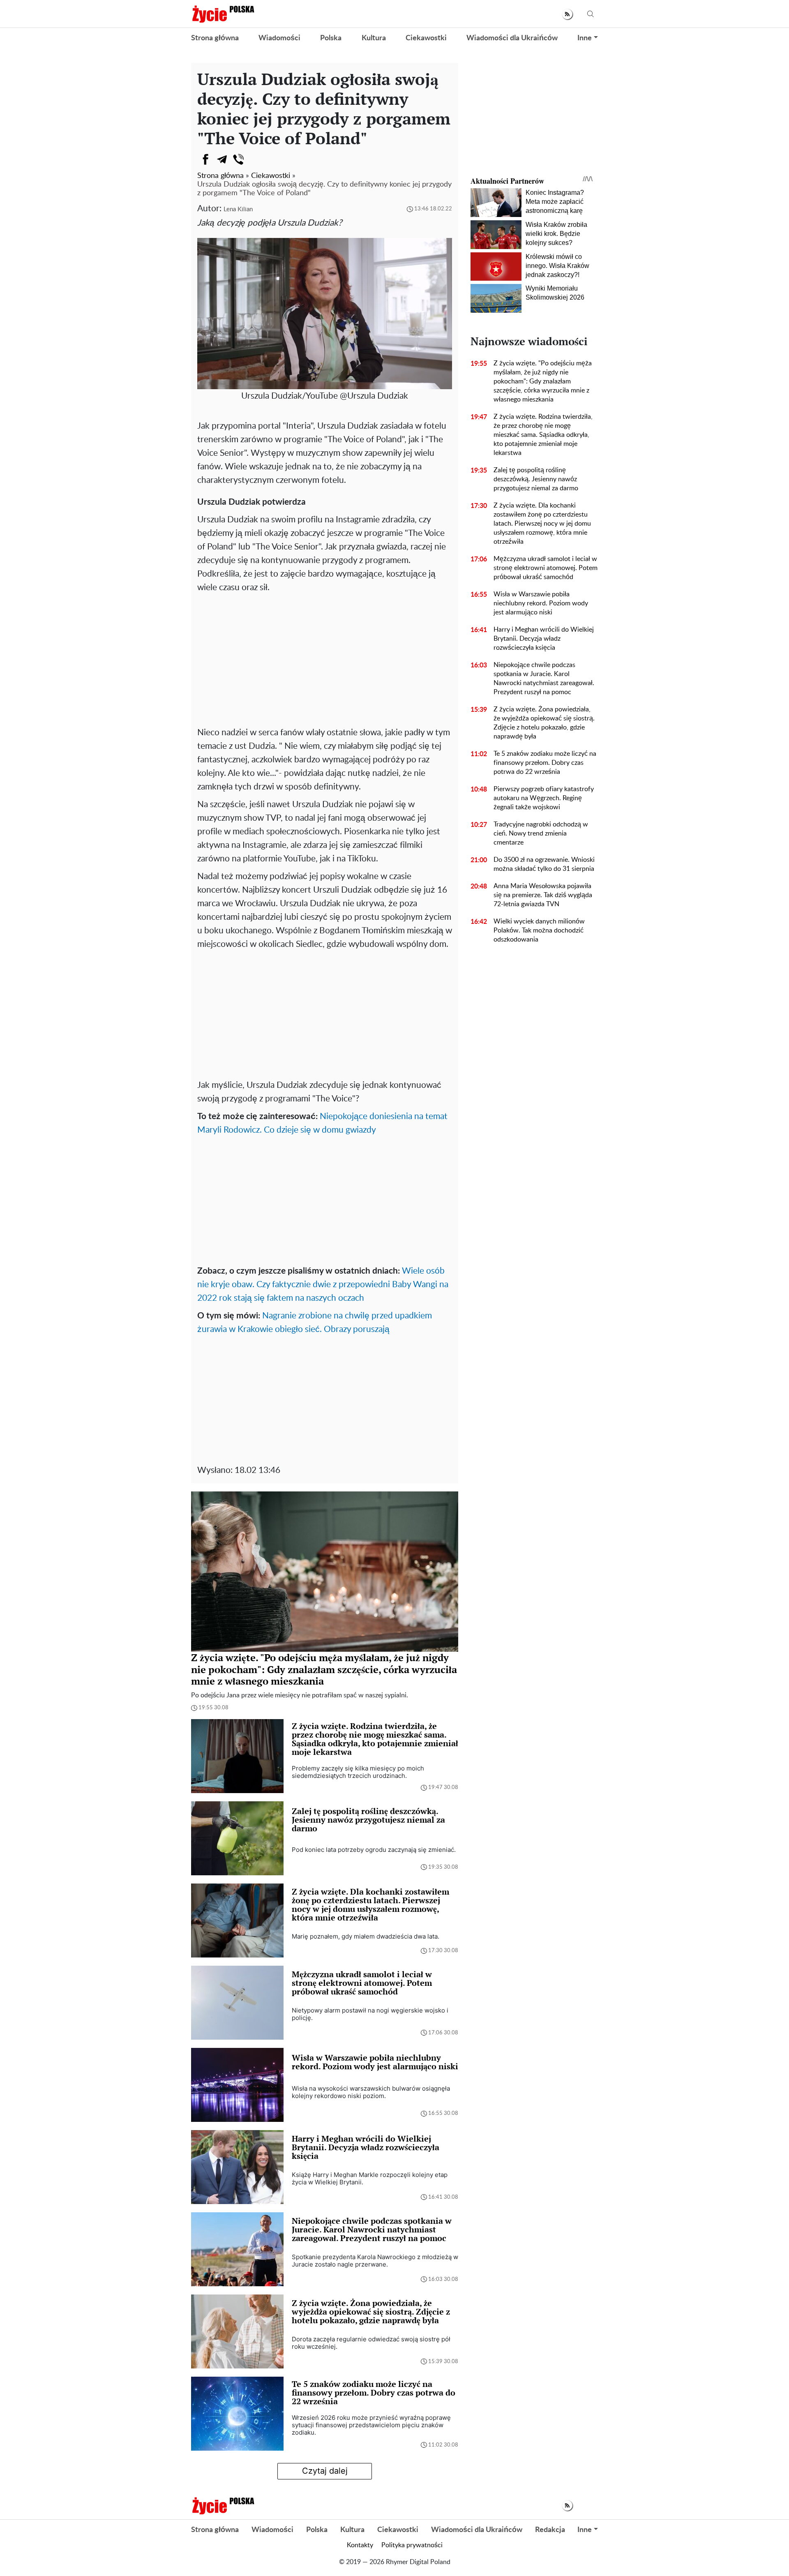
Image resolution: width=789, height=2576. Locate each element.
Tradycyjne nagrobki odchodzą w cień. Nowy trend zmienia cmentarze (541, 833)
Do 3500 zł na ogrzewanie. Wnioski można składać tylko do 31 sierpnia (544, 864)
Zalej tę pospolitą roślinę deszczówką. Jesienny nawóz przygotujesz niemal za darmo (536, 479)
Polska (331, 38)
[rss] (567, 14)
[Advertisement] (325, 660)
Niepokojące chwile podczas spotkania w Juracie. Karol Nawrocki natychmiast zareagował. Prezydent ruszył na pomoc (544, 679)
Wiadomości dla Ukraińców (512, 38)
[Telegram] (222, 159)
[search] (591, 14)
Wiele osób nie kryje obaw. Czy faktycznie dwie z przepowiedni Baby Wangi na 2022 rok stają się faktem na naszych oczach (323, 1285)
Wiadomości (279, 38)
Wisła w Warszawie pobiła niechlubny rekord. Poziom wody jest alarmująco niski (541, 603)
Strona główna (215, 38)
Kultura (374, 38)
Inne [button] (585, 38)
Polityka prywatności (412, 2545)
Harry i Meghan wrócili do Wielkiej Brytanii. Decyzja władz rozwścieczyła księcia (544, 639)
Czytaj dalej (325, 2471)
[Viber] (238, 159)
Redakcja (550, 2530)
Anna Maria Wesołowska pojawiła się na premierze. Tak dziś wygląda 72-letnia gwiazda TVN (543, 895)
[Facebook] (205, 159)
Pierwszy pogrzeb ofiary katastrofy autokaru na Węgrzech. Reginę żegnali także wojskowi (544, 798)
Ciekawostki (426, 38)
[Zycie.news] (223, 14)
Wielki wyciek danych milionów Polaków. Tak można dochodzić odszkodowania (539, 930)
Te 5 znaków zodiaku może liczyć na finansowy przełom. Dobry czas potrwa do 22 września (545, 763)
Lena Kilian (238, 209)
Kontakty (360, 2545)
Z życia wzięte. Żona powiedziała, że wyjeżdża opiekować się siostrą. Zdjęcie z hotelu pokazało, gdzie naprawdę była (544, 723)
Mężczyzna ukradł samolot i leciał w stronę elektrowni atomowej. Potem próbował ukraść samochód (546, 568)
